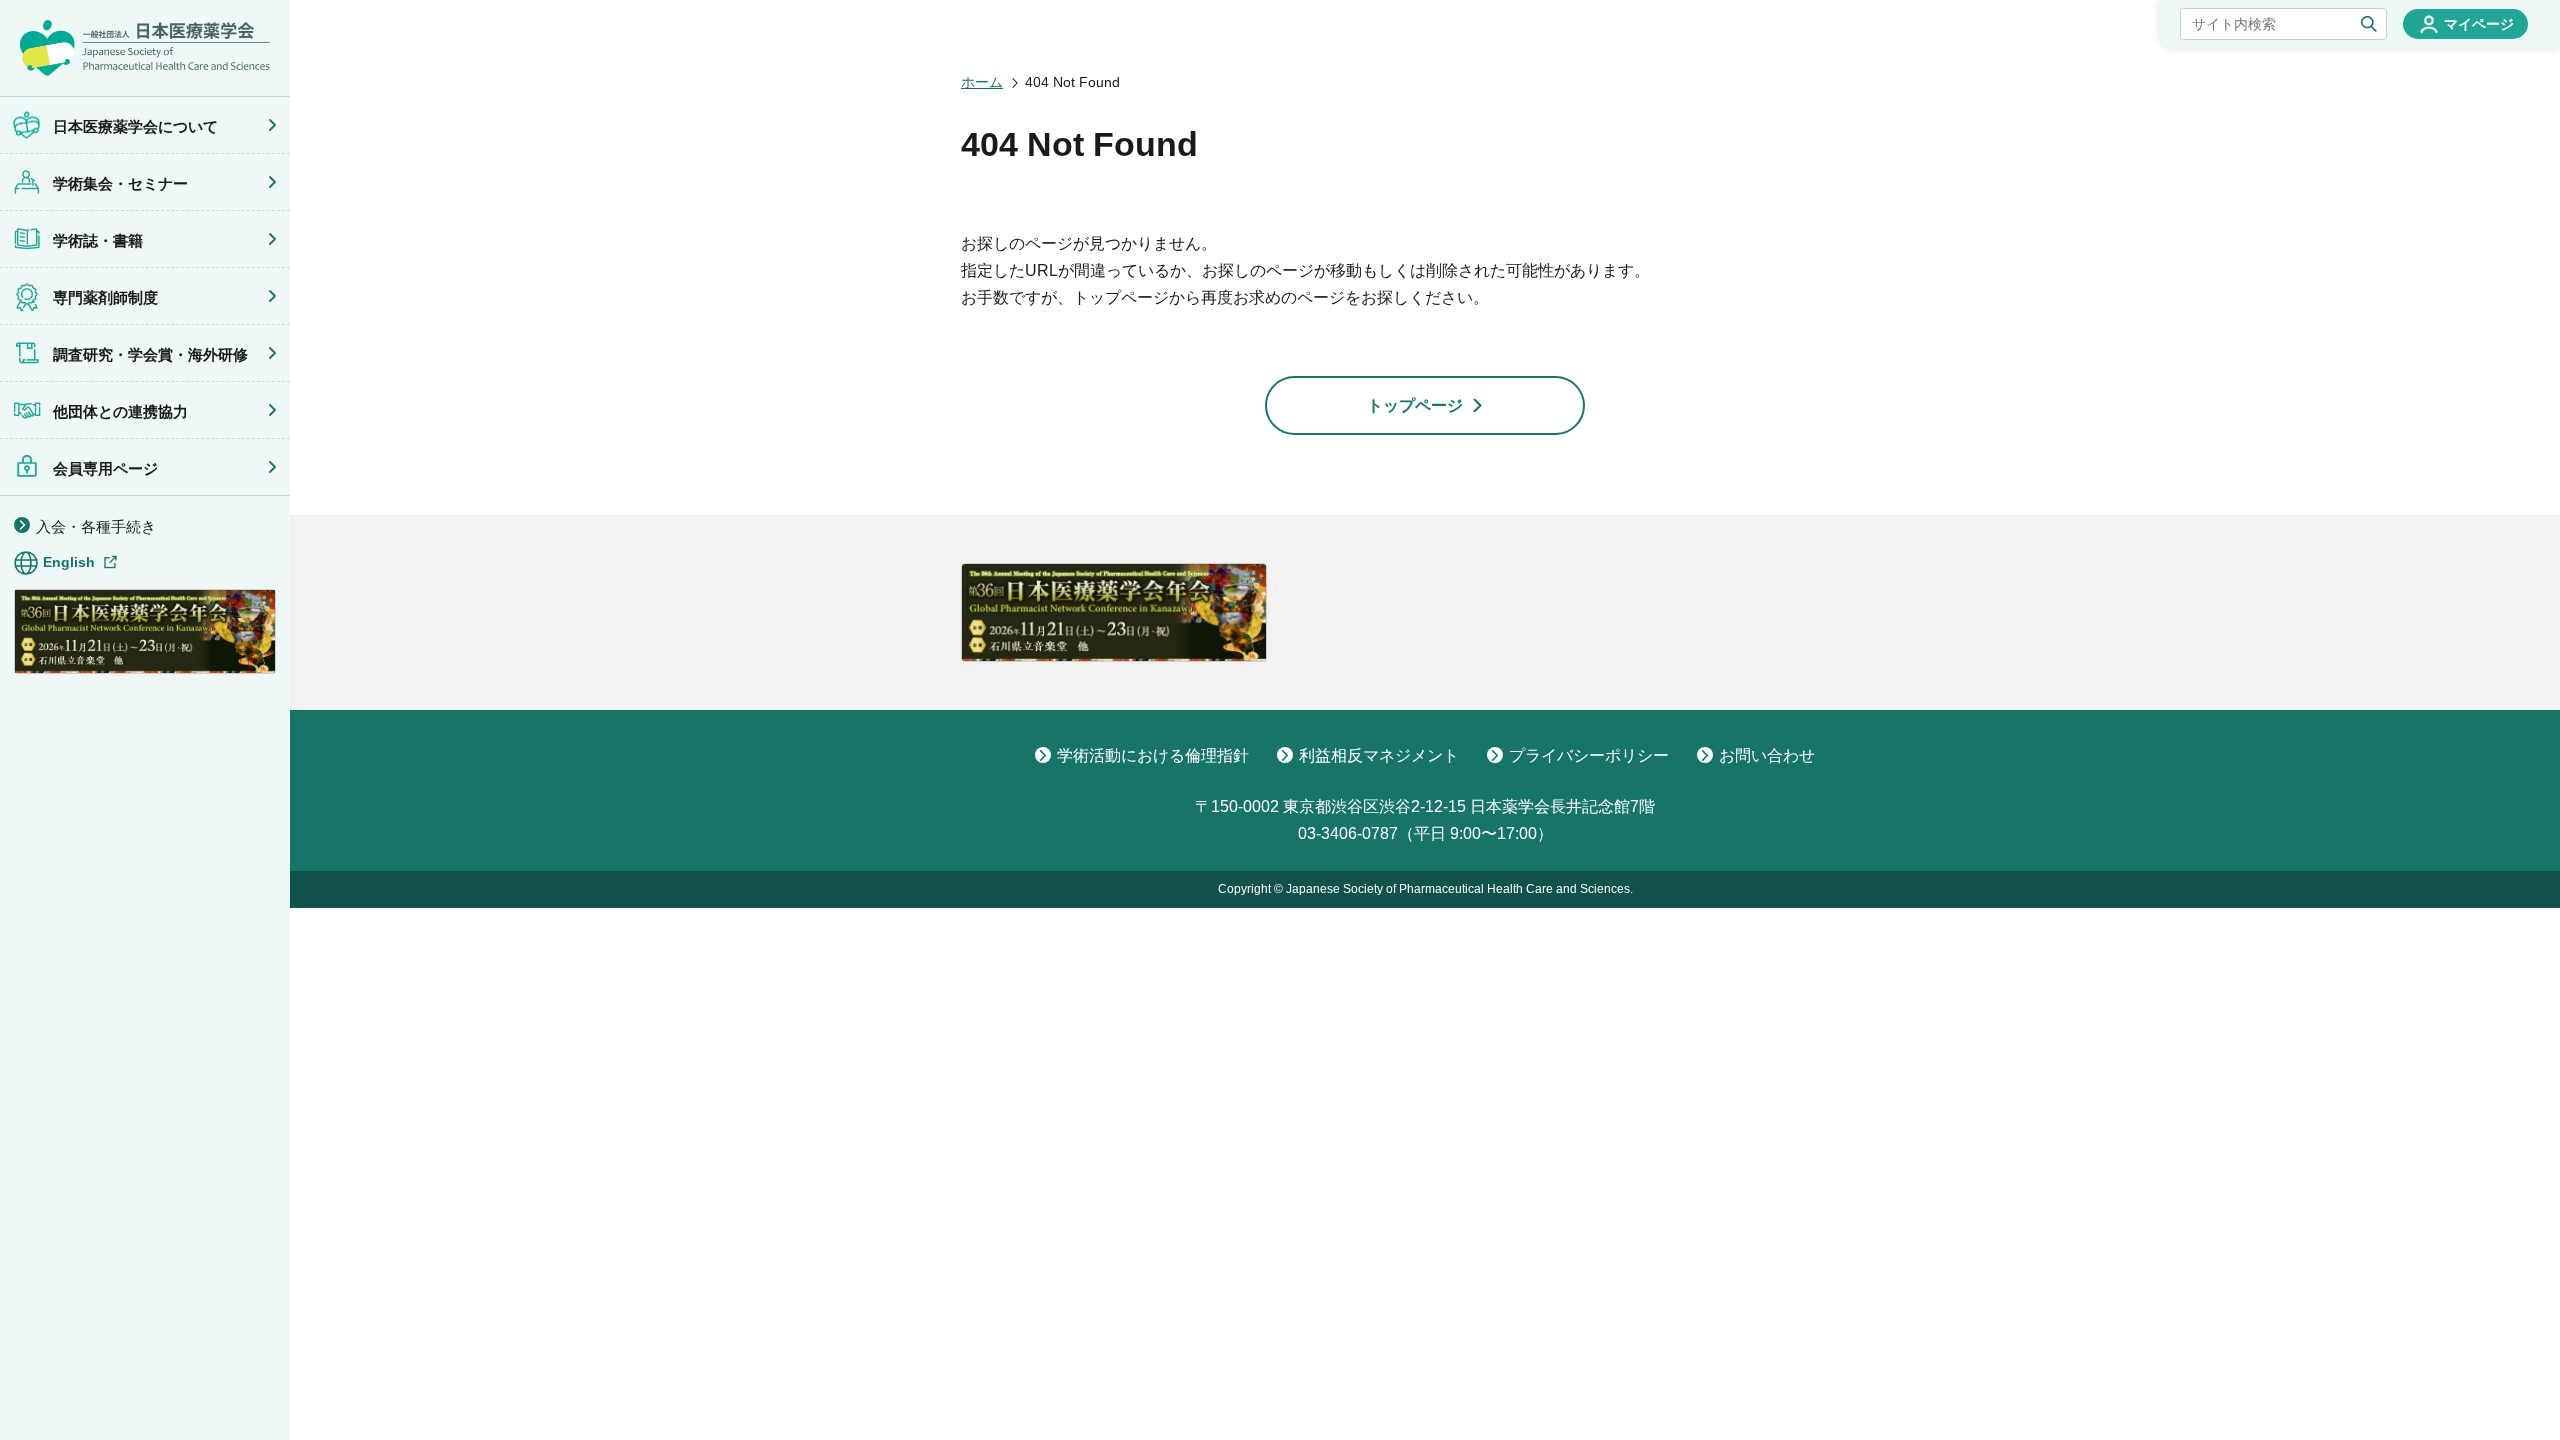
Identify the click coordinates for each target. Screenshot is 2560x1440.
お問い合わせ (1767, 755)
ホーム (982, 82)
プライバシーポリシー (1589, 755)
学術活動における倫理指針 (1153, 755)
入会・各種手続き (96, 526)
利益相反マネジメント (1379, 755)
